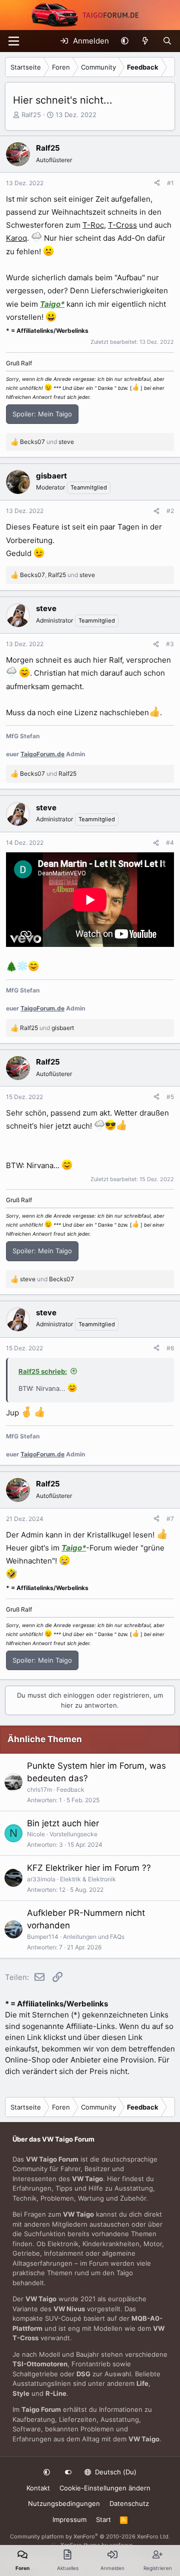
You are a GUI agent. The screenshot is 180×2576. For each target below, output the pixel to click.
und (47, 442)
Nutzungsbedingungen (64, 2503)
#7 (170, 1519)
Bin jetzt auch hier (63, 1823)
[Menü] (14, 41)
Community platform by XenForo (90, 2536)
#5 (170, 1097)
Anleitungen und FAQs (94, 1937)
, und (57, 575)
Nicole (36, 1834)
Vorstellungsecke (73, 1834)
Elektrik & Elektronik (88, 1879)
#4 (170, 843)
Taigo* (52, 304)
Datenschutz (129, 2503)
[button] (125, 41)
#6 (170, 1348)
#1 (170, 183)
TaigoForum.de (42, 754)
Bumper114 (43, 1937)
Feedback (70, 1789)
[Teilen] (157, 183)
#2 (170, 511)
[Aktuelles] (145, 41)
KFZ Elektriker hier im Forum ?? (89, 1868)
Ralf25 (31, 115)
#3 (170, 644)
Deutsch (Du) (115, 2472)
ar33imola (41, 1879)
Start (103, 2519)
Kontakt (38, 2488)
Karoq (16, 238)
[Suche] (167, 41)
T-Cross (122, 225)
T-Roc (93, 225)
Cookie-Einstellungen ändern (105, 2488)
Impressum (69, 2519)
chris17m (39, 1789)
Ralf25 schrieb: (43, 1371)
